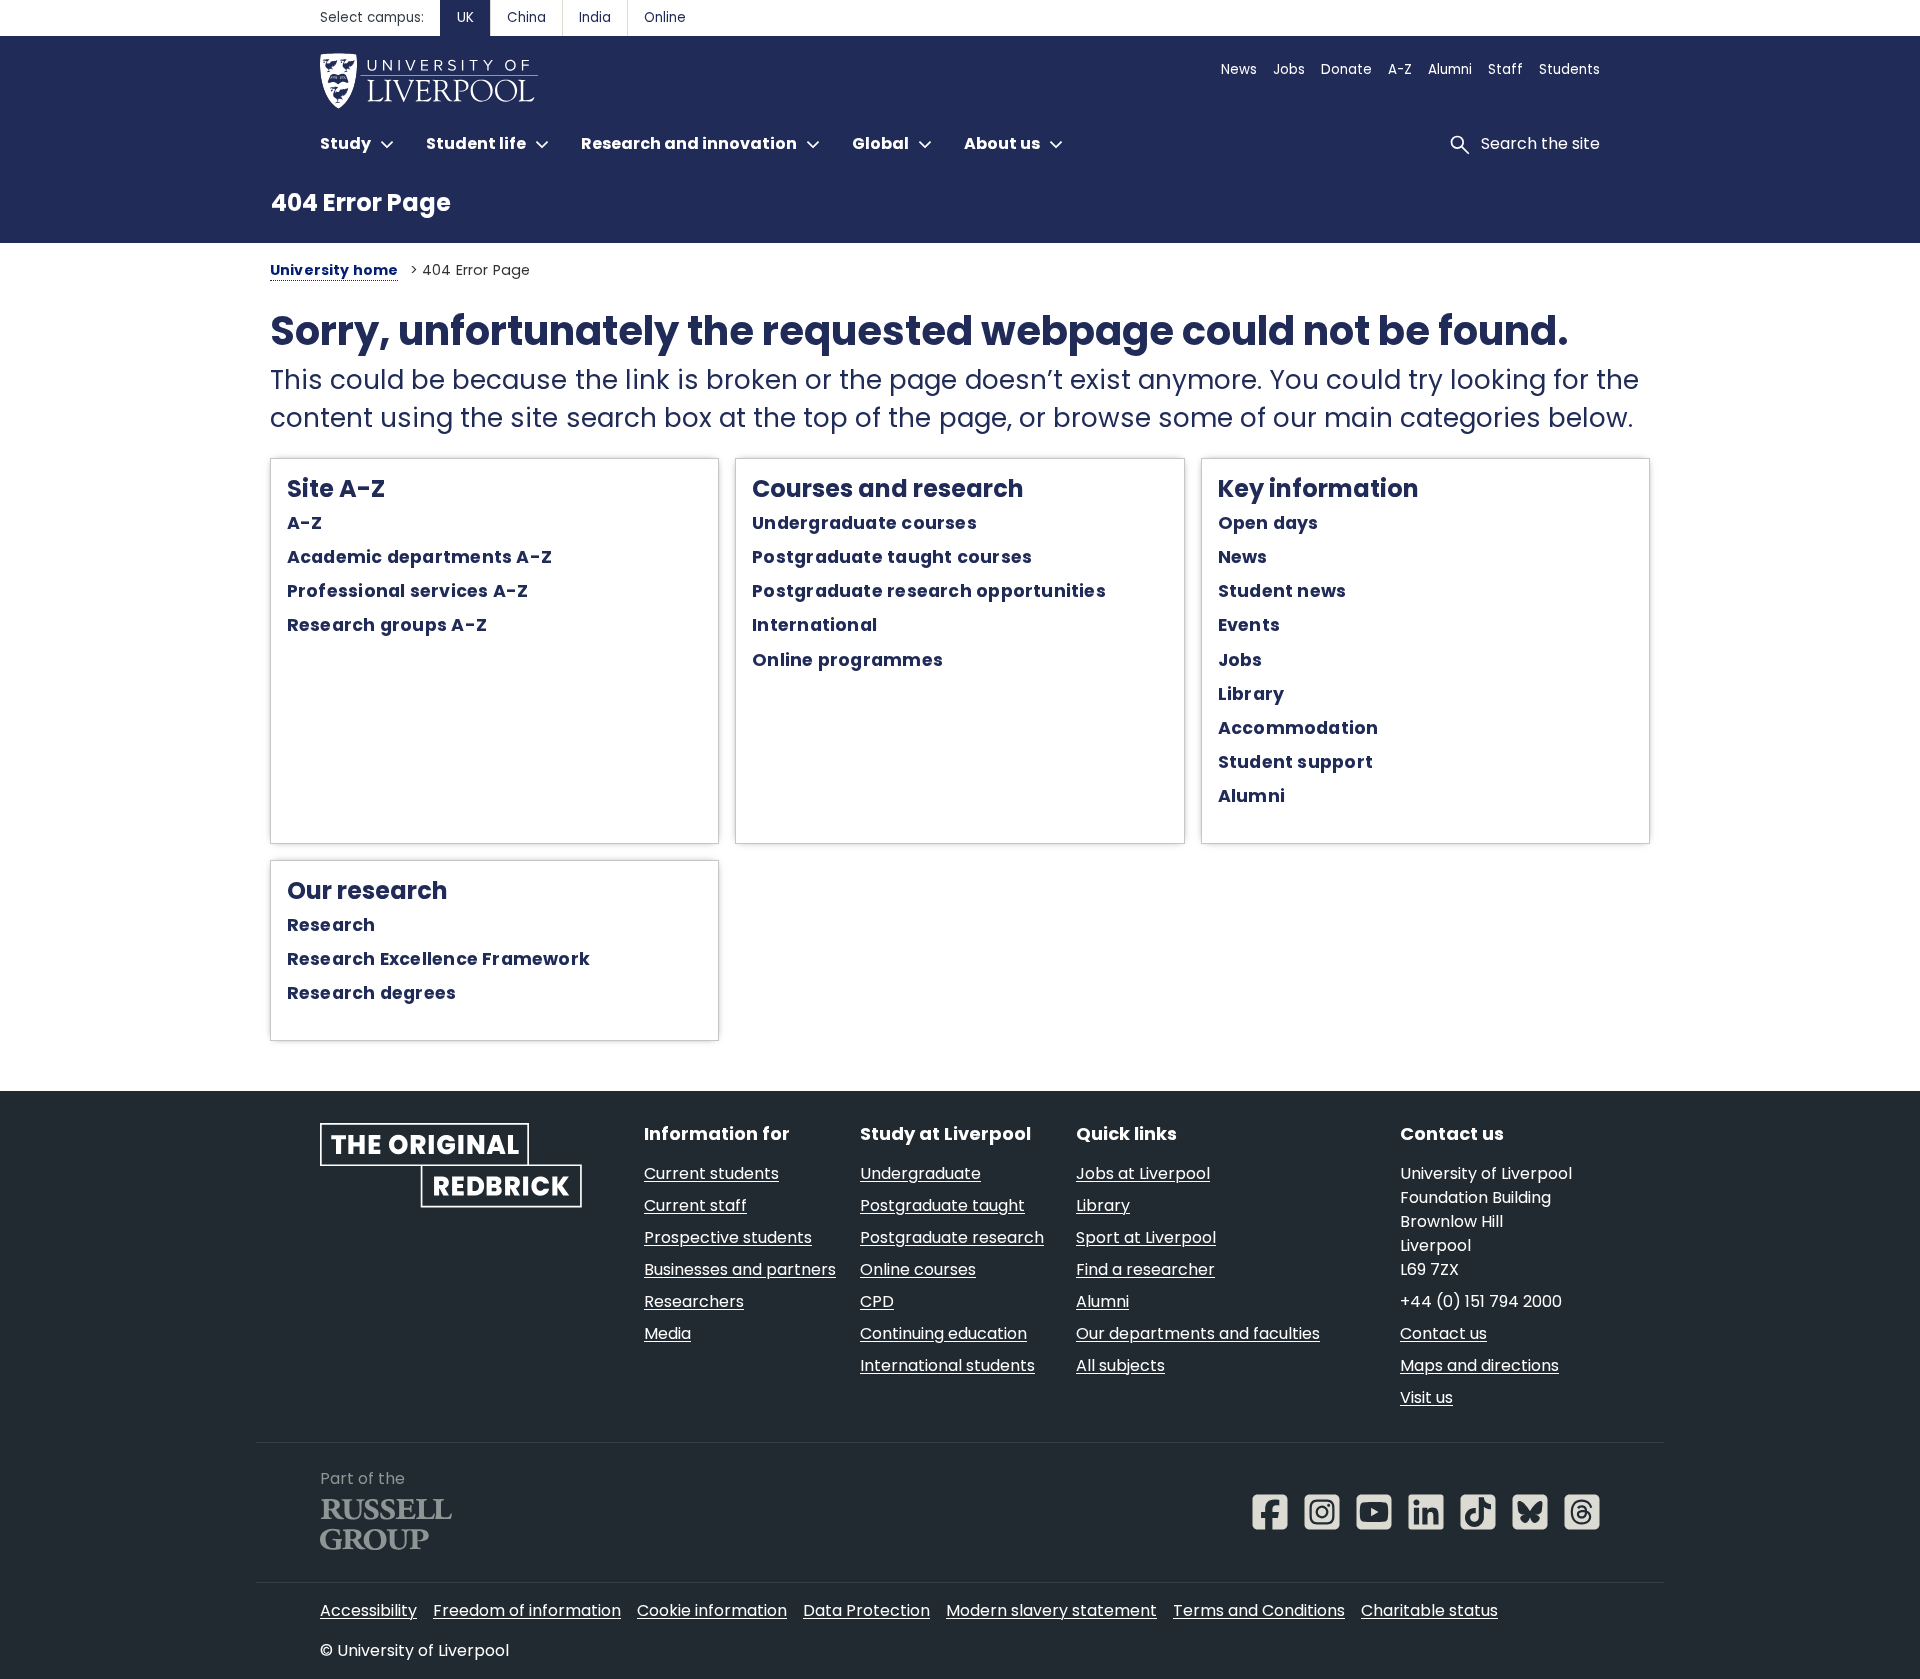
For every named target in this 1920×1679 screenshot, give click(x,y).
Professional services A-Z (407, 591)
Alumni (1251, 796)
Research (331, 925)
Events (1249, 625)
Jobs (1240, 660)
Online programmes (847, 660)
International (814, 625)
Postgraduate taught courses (892, 557)
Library (1251, 694)
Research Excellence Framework (438, 959)
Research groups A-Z (387, 625)
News (1243, 557)
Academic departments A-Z (419, 557)
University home (334, 270)
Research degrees (372, 993)
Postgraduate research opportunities (929, 591)
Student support (1295, 762)
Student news (1282, 591)
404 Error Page (361, 202)
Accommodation (1298, 728)
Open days (1268, 523)
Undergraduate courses (864, 523)
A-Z (305, 523)
